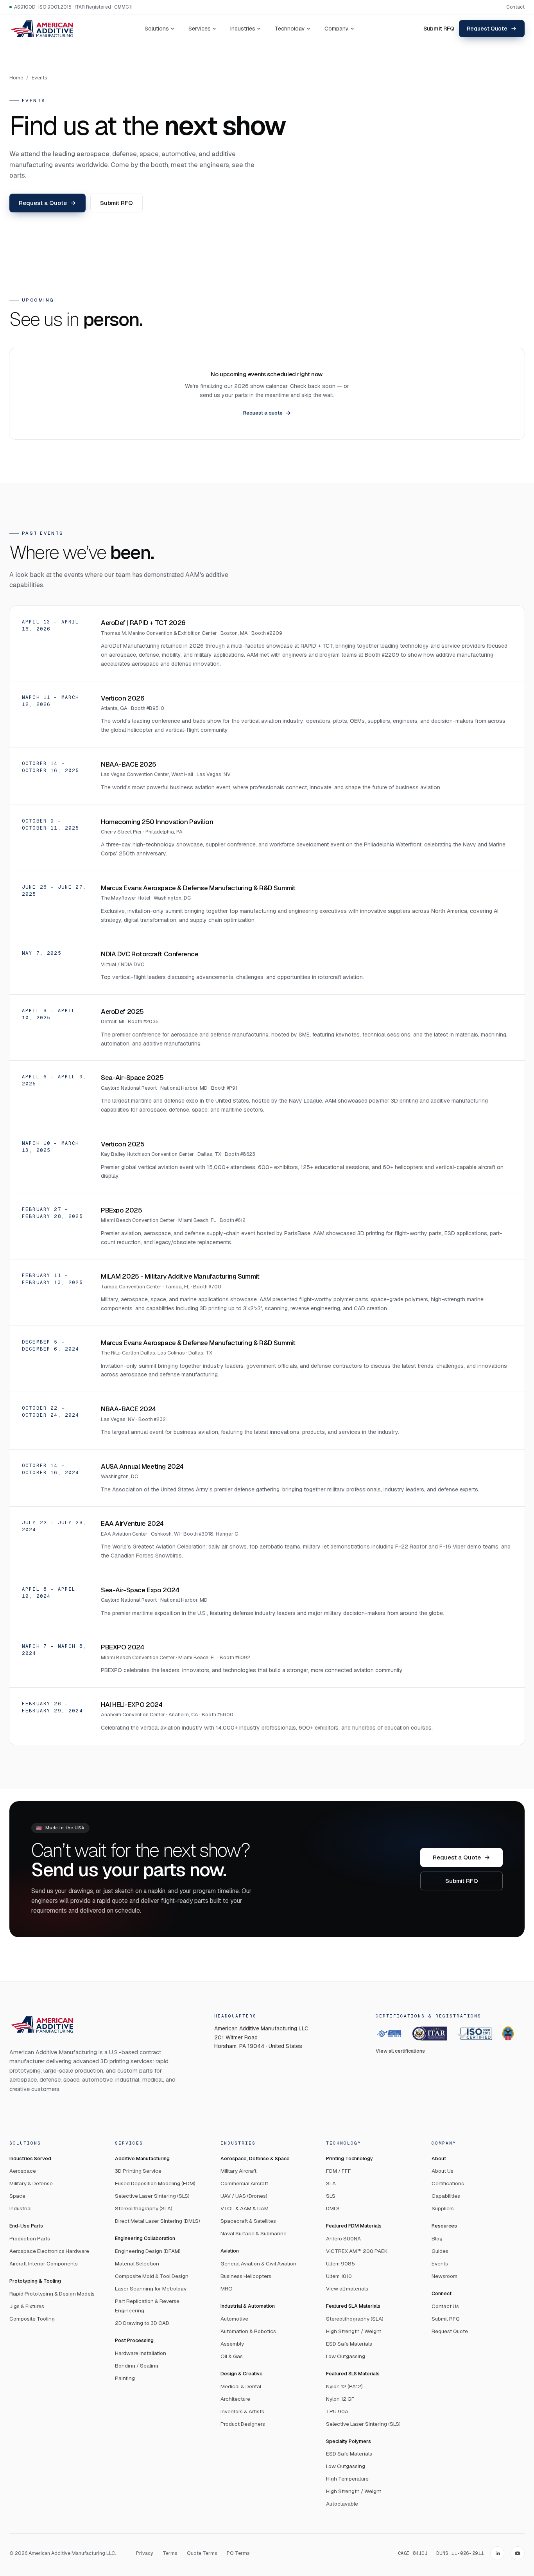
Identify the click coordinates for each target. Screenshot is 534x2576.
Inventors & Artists (242, 2411)
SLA (331, 2183)
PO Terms (238, 2553)
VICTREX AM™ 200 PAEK (357, 2251)
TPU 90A (337, 2411)
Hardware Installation (141, 2353)
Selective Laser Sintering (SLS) (152, 2196)
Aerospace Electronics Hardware (49, 2251)
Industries (243, 29)
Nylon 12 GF (340, 2399)
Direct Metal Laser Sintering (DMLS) (158, 2221)
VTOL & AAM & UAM (245, 2208)
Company (337, 29)
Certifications (448, 2183)
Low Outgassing (346, 2356)
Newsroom (444, 2276)
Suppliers (443, 2208)
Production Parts (30, 2238)
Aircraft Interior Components (44, 2263)
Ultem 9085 (340, 2263)
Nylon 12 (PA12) (344, 2386)
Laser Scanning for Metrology (151, 2289)
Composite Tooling (32, 2319)
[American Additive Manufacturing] (42, 28)
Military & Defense (31, 2183)
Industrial (21, 2208)
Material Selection (137, 2263)
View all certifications (400, 2051)
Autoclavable (342, 2504)
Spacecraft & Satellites (248, 2221)
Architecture (235, 2399)
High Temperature (347, 2479)
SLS (331, 2196)
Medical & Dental (241, 2386)
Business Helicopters (246, 2276)
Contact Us (445, 2306)
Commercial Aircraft (244, 2183)
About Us (443, 2171)
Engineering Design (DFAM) (148, 2251)
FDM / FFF (339, 2171)
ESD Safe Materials (349, 2344)
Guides (440, 2251)
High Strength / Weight (354, 2331)
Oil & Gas (232, 2356)
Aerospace (23, 2171)
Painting (125, 2378)
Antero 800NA (343, 2238)
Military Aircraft (238, 2171)
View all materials (347, 2289)
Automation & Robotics (248, 2331)
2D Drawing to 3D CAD (142, 2323)
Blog (437, 2238)
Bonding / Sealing (137, 2366)
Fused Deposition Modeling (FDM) (155, 2183)
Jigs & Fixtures (27, 2306)
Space (17, 2196)
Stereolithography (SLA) (144, 2208)
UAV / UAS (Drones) (244, 2196)
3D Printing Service (138, 2171)
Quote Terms (202, 2553)
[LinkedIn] (497, 2553)
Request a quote (263, 413)
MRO (227, 2289)
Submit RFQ (439, 29)
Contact (515, 7)
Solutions (157, 29)
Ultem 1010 (339, 2276)
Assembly (232, 2344)
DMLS (333, 2208)
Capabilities (446, 2196)
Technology (290, 29)
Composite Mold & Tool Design (152, 2276)
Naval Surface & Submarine (254, 2233)
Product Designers (243, 2424)
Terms (170, 2553)
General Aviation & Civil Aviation (258, 2263)
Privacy (145, 2553)
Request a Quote (43, 203)
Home (16, 78)
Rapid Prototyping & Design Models (52, 2294)
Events (39, 78)
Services (200, 29)
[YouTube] (518, 2553)
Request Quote (487, 29)
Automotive (234, 2319)
